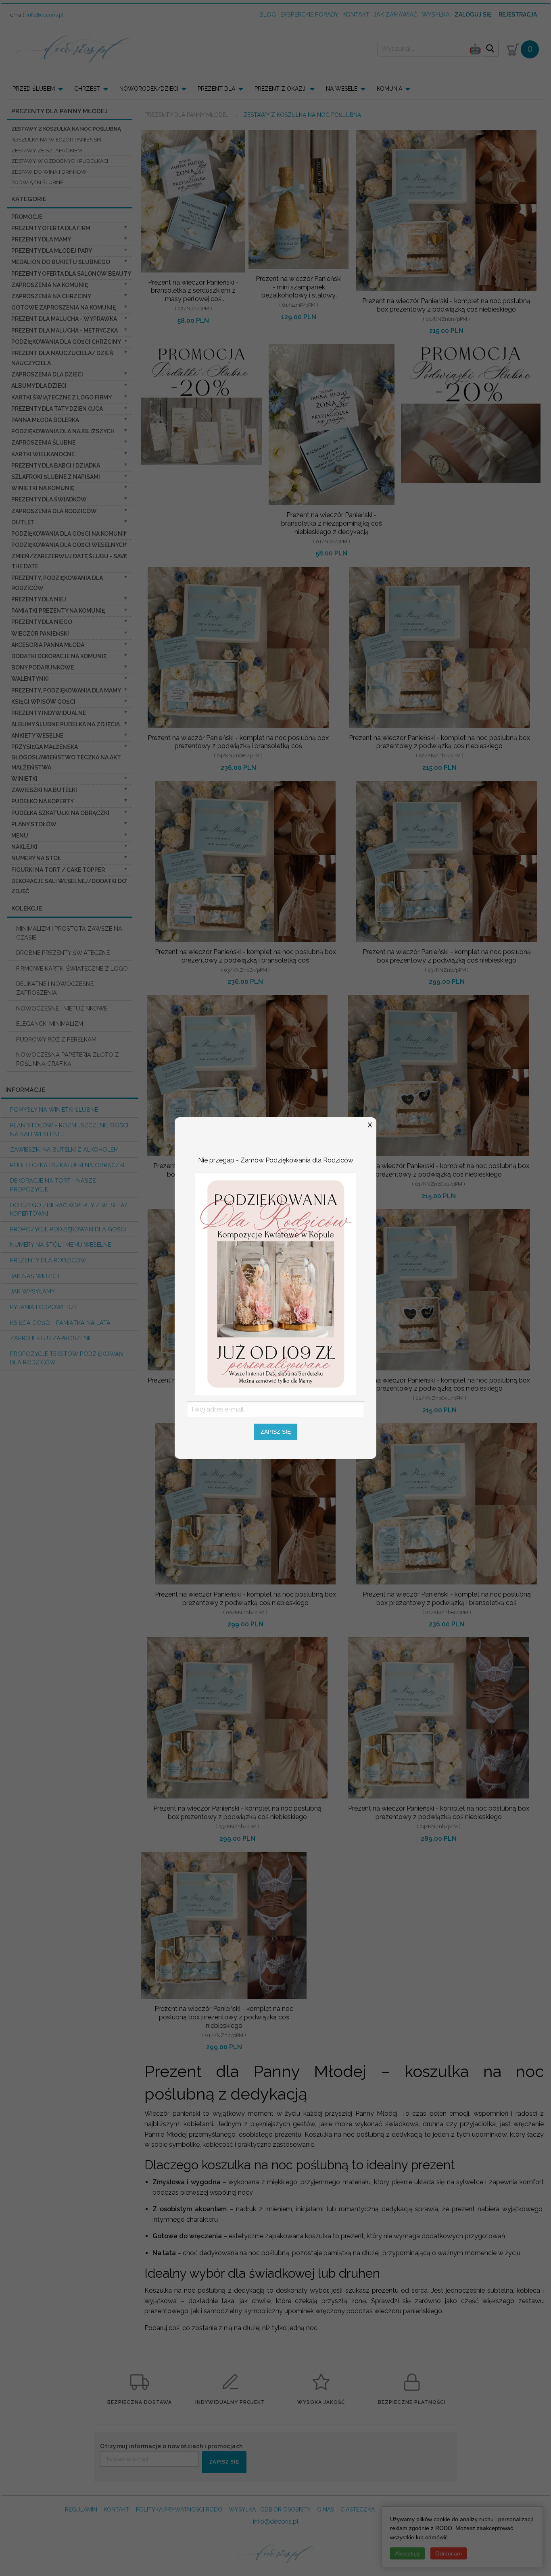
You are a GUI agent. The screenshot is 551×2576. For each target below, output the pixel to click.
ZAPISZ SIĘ (276, 1432)
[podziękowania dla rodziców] (275, 1283)
